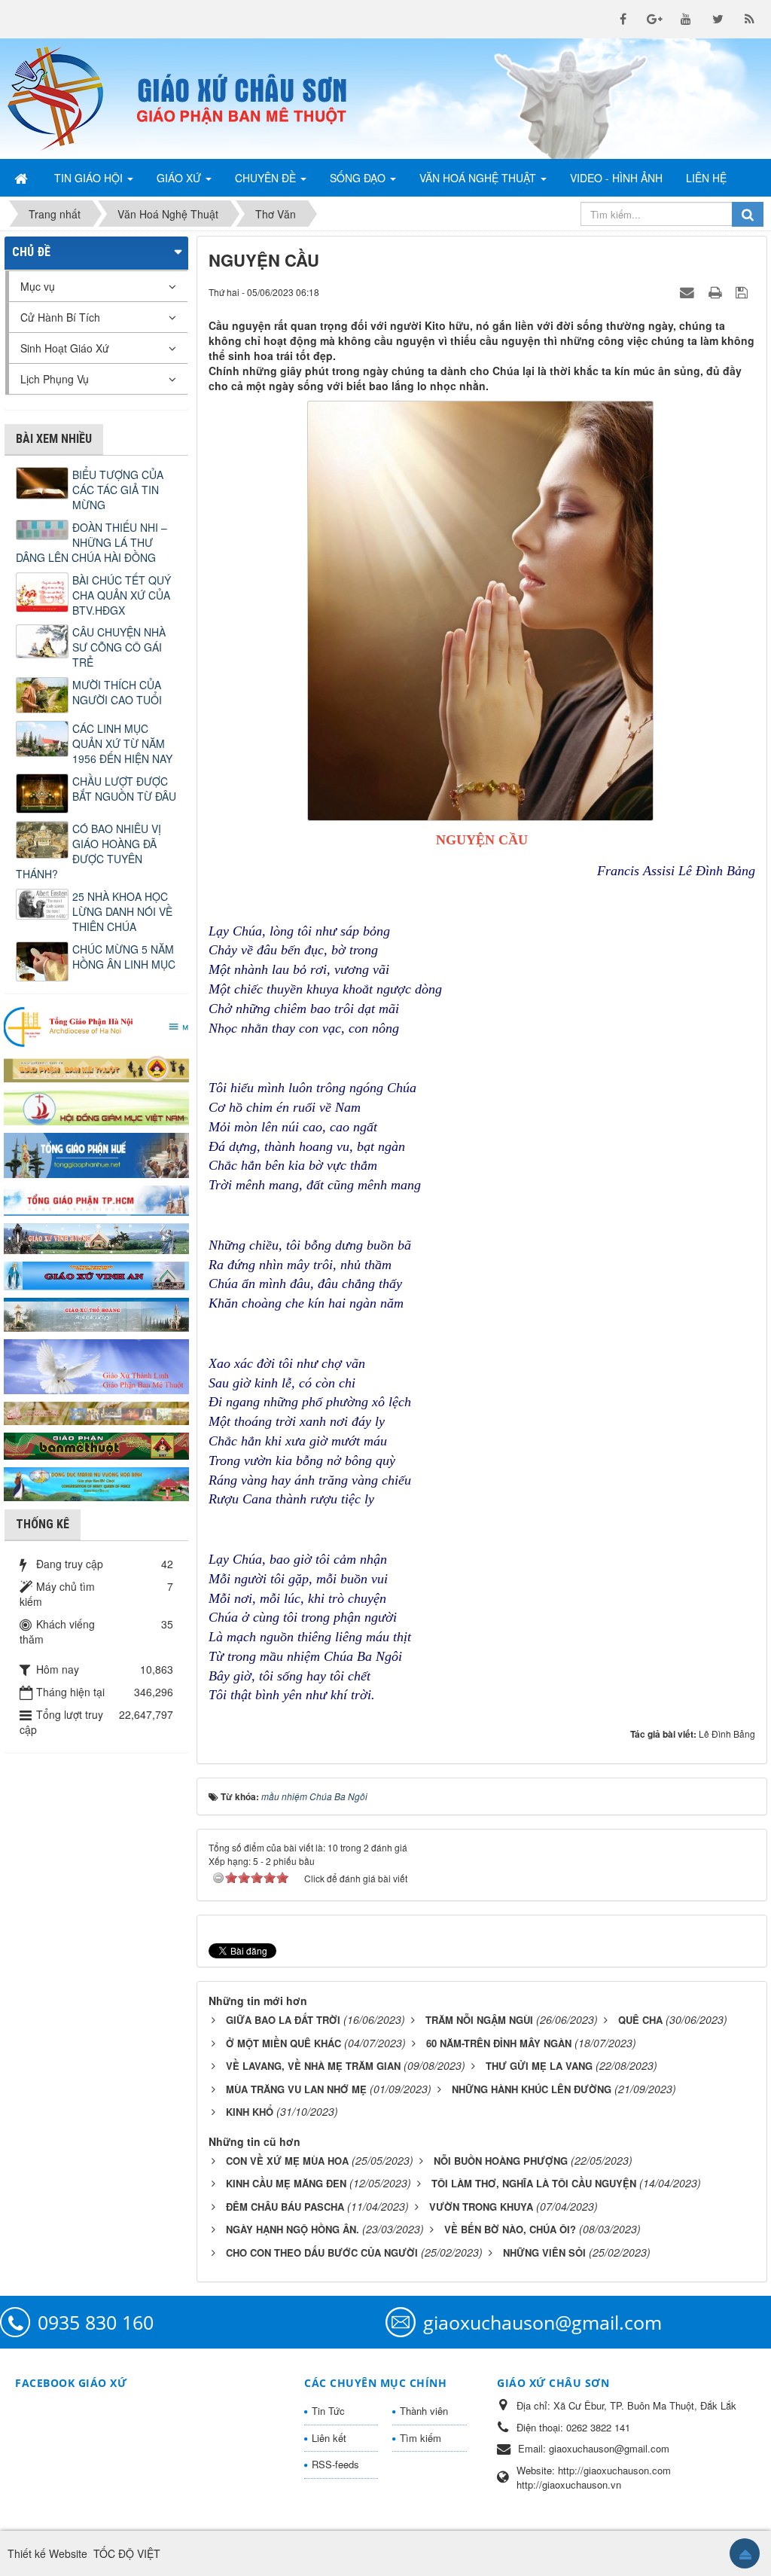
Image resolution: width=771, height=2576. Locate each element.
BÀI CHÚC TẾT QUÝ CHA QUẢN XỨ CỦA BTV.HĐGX (122, 595)
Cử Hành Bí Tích (60, 317)
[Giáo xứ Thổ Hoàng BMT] (96, 1314)
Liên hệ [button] (706, 178)
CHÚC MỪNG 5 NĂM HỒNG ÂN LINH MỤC (124, 957)
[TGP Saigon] (96, 1199)
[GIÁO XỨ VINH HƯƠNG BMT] (96, 1237)
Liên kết (329, 2438)
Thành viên (424, 2411)
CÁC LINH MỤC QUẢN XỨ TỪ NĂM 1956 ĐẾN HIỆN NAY (122, 743)
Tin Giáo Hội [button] (90, 178)
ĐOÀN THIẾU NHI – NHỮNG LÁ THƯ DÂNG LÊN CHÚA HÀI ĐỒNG (91, 542)
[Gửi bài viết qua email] (689, 291)
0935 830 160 (96, 2322)
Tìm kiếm (421, 2438)
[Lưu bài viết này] (744, 291)
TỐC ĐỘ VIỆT (127, 2553)
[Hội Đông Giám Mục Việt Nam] (96, 1106)
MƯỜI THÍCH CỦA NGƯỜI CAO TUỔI (117, 692)
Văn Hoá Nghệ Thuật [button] (479, 178)
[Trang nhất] (23, 178)
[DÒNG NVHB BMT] (96, 1482)
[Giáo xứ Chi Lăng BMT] (96, 1412)
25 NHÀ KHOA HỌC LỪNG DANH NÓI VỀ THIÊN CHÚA (122, 911)
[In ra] (717, 291)
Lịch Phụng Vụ (55, 379)
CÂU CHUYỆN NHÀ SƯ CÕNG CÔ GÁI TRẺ (119, 647)
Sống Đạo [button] (359, 178)
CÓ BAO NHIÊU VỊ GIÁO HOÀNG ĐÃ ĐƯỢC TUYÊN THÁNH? (88, 851)
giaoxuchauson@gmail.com (542, 2322)
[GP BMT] (96, 1445)
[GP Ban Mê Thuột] (96, 1068)
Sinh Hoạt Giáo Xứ (65, 348)
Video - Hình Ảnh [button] (616, 178)
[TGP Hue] (96, 1154)
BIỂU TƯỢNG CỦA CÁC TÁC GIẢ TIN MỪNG (118, 490)
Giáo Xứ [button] (180, 178)
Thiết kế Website (47, 2553)
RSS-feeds (335, 2464)
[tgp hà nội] (96, 1026)
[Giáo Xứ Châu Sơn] (64, 99)
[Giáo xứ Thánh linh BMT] (96, 1365)
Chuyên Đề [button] (267, 178)
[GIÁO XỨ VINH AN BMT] (96, 1274)
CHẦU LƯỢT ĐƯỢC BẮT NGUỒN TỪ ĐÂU (124, 789)
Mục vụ (38, 286)
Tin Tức (328, 2411)
